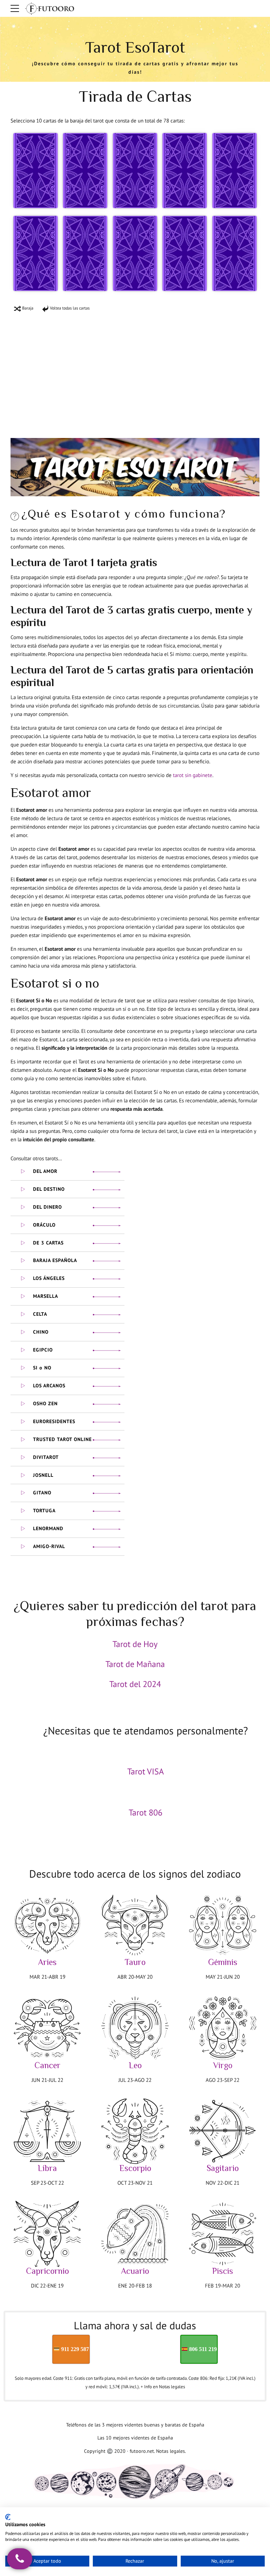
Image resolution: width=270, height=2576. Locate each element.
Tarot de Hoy (135, 1644)
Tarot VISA (146, 1771)
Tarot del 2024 (135, 1684)
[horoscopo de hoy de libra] (47, 2131)
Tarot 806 (146, 1813)
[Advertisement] (135, 370)
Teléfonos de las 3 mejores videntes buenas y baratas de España (135, 2425)
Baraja (27, 308)
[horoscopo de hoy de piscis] (223, 2234)
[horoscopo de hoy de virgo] (223, 2028)
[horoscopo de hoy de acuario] (135, 2234)
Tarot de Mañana (135, 1664)
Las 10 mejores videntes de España (135, 2438)
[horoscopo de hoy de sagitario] (223, 2131)
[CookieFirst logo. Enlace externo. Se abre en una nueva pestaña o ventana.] (8, 2517)
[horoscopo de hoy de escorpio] (135, 2131)
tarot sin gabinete (193, 775)
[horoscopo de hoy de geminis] (223, 1925)
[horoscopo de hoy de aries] (47, 1925)
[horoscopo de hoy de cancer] (47, 2028)
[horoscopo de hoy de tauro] (135, 1925)
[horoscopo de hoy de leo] (135, 2028)
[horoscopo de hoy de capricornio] (47, 2234)
